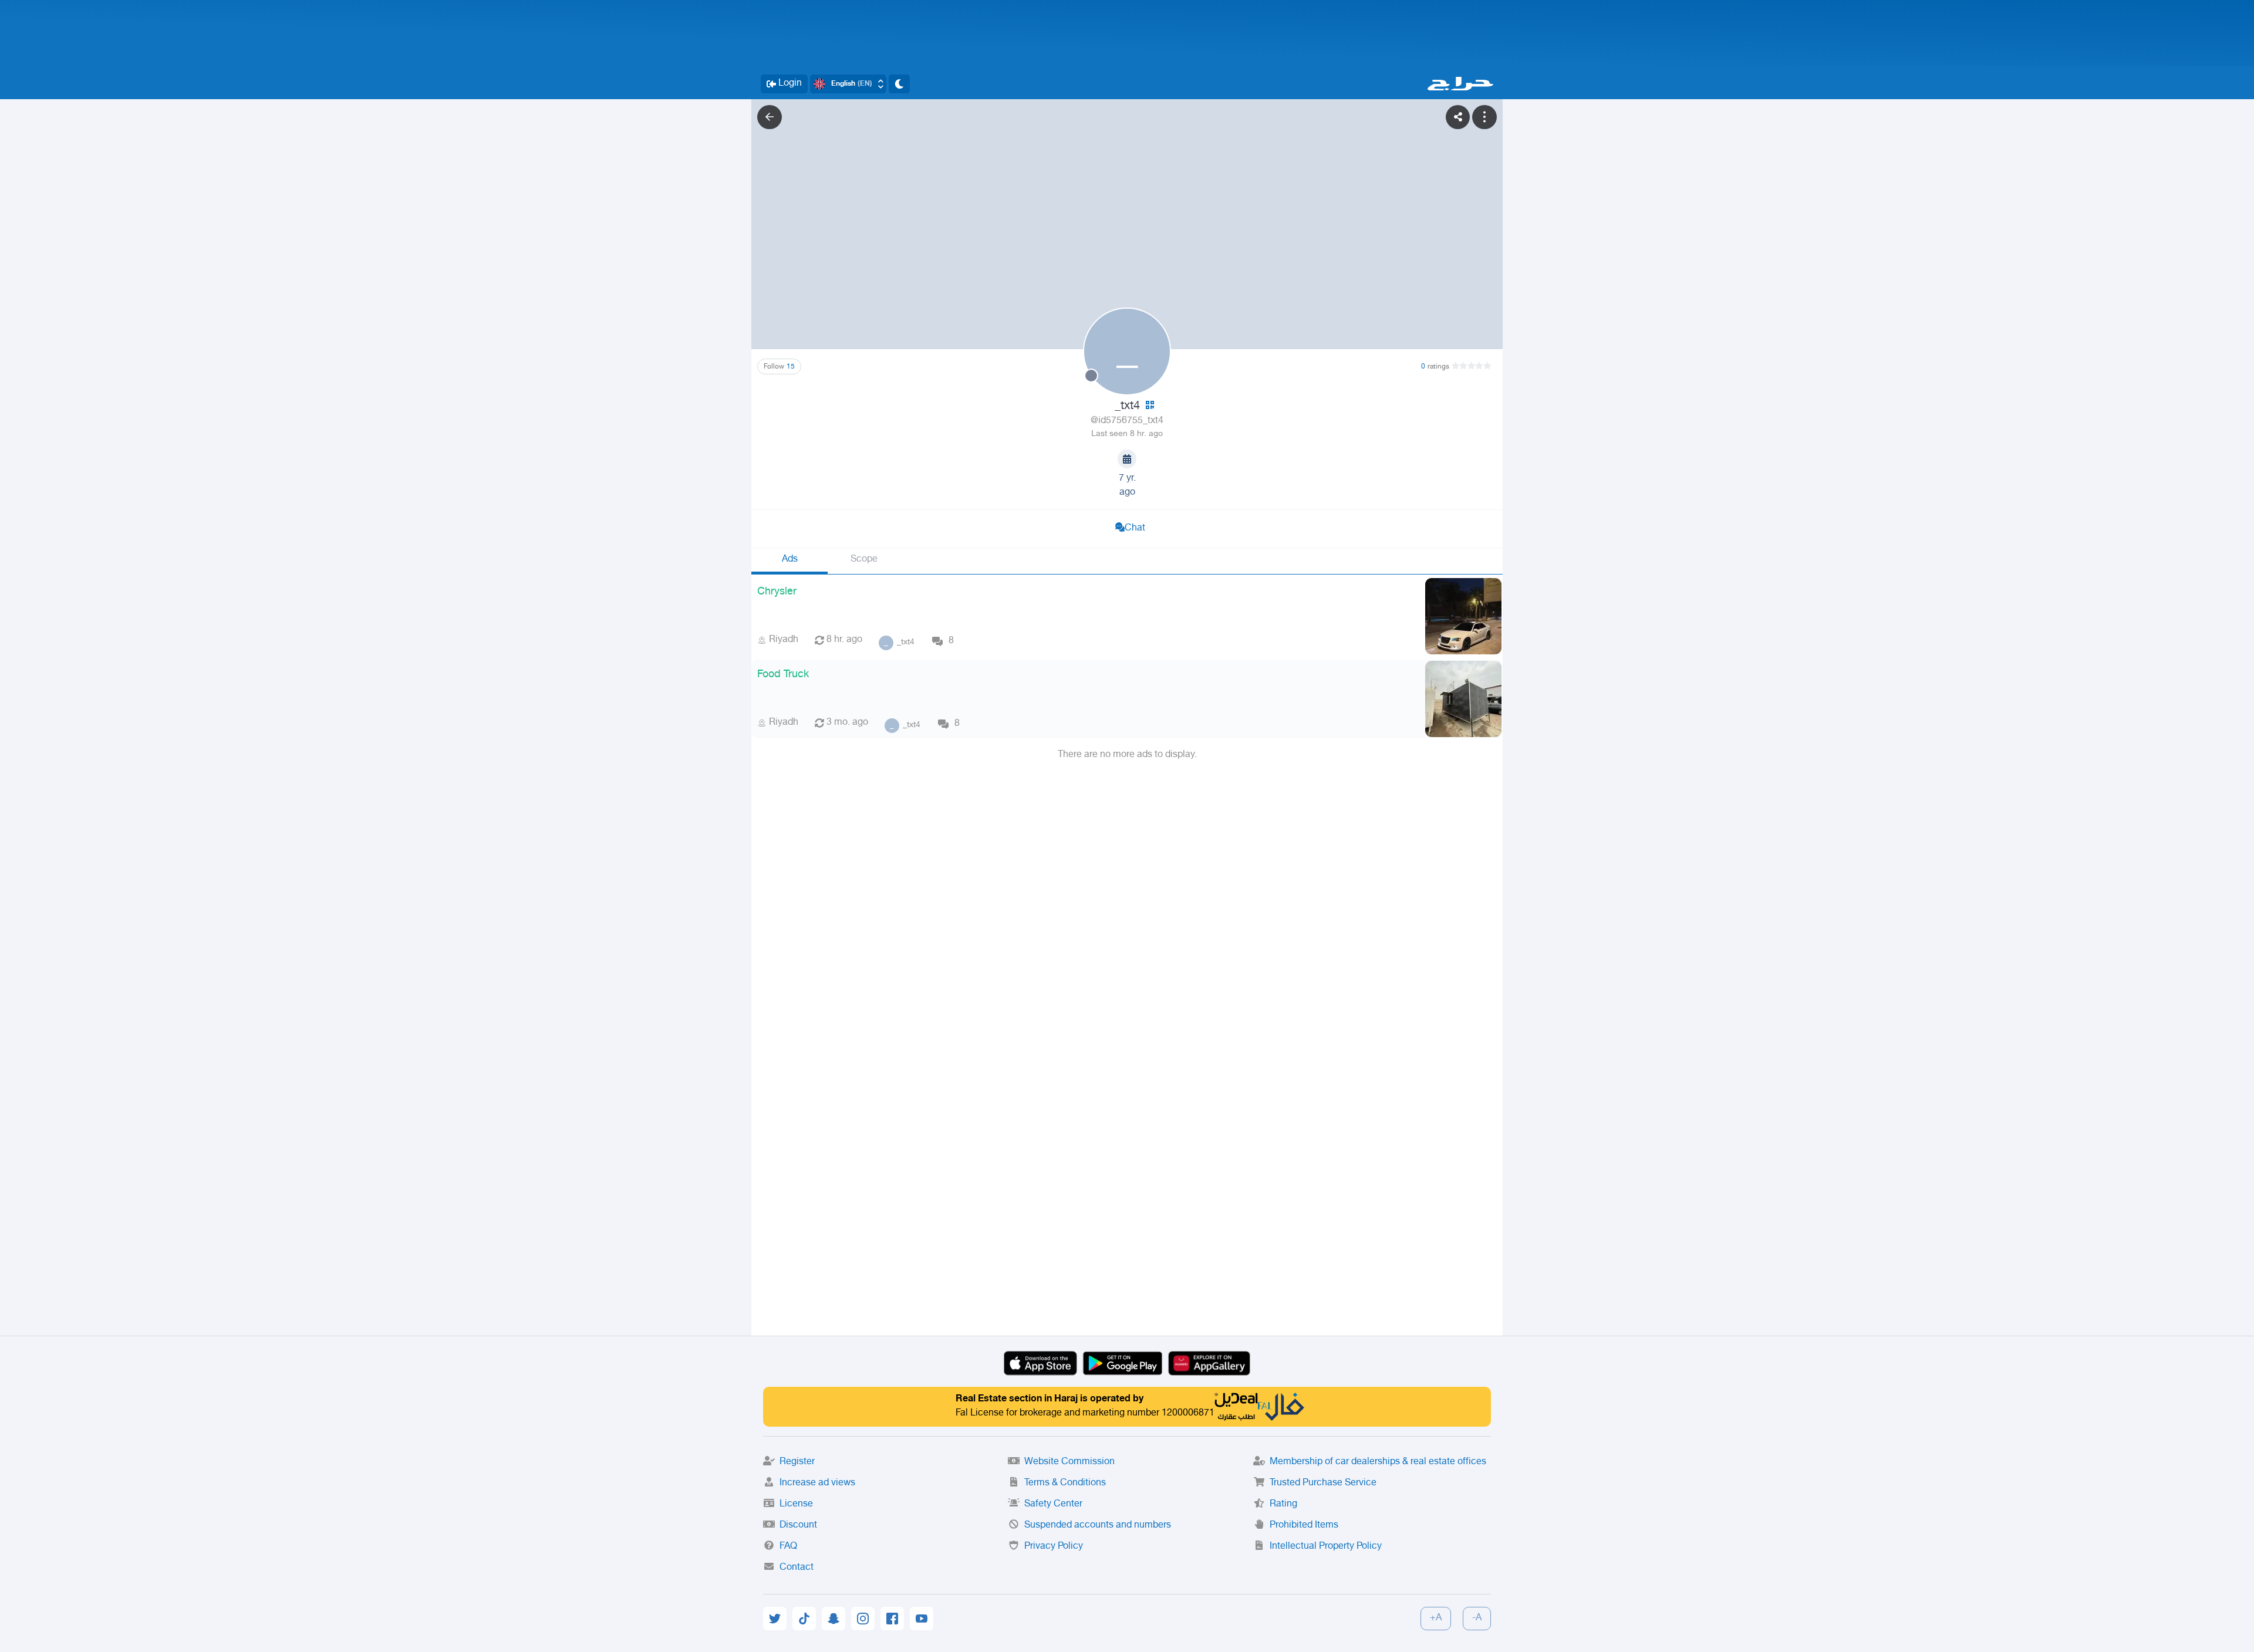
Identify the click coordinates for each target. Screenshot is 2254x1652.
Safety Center (1053, 1504)
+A (1436, 1618)
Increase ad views (817, 1483)
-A (1477, 1618)
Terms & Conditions (1065, 1483)
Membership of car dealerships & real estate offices (1378, 1462)
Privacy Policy (1054, 1547)
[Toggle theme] (899, 84)
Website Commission (1069, 1462)
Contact (797, 1568)
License (796, 1504)
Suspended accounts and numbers (1098, 1526)
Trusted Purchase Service (1323, 1483)
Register (797, 1462)
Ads (790, 560)
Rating (1283, 1504)
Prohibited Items (1304, 1526)
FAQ (788, 1547)
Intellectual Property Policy (1326, 1547)
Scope (864, 560)
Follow (779, 367)
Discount (798, 1526)
